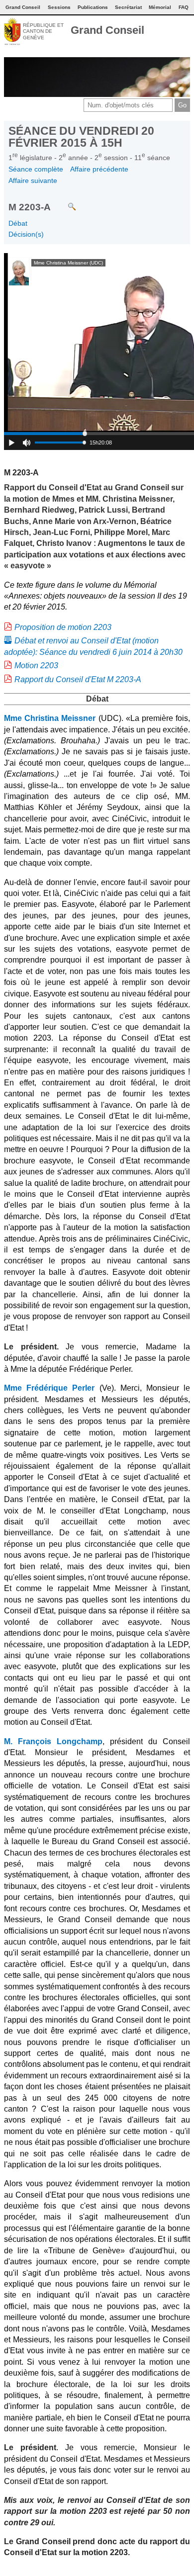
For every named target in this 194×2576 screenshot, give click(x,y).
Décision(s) (26, 234)
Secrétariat (128, 7)
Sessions (59, 7)
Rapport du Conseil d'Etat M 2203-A (78, 679)
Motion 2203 (36, 666)
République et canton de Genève (43, 31)
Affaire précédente (99, 169)
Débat (18, 223)
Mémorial (160, 7)
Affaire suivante (33, 180)
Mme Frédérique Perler (49, 1388)
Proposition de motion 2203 (63, 627)
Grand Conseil (107, 30)
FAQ (184, 7)
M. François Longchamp (53, 1741)
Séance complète (36, 169)
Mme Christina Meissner (50, 718)
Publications (93, 7)
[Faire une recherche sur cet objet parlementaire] (64, 202)
